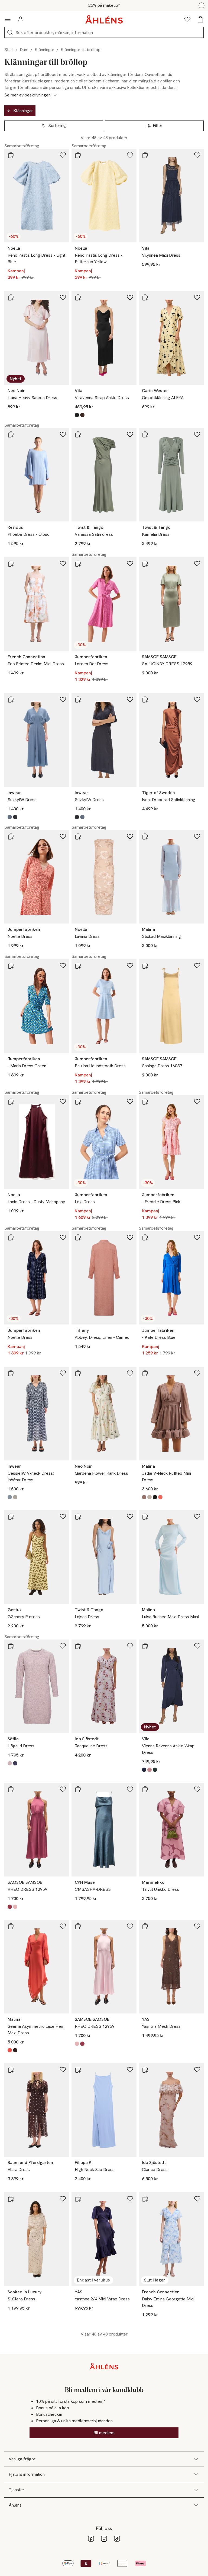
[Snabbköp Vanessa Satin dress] (78, 434)
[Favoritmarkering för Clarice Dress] (197, 2070)
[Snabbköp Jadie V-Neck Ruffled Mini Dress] (145, 1373)
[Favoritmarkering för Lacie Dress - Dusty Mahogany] (63, 1102)
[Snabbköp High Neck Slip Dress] (78, 2070)
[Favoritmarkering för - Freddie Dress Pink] (197, 1102)
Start (9, 50)
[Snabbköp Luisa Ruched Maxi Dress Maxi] (145, 1517)
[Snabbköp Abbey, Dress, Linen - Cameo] (78, 1237)
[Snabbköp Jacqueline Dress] (78, 1646)
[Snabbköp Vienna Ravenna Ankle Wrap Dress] (145, 1646)
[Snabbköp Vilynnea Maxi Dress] (145, 155)
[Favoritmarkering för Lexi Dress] (130, 1102)
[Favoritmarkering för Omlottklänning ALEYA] (197, 297)
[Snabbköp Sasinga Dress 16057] (145, 966)
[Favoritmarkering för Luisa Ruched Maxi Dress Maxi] (197, 1517)
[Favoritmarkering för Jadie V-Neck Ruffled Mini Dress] (197, 1373)
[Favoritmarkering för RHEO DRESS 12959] (63, 1789)
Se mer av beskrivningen (27, 95)
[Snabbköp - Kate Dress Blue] (145, 1237)
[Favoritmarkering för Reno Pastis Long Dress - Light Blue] (63, 155)
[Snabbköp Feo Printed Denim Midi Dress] (11, 564)
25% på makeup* (104, 5)
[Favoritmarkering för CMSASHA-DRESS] (130, 1789)
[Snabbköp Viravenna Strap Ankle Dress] (78, 297)
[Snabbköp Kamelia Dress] (145, 434)
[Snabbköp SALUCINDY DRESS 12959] (145, 564)
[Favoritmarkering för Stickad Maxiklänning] (197, 837)
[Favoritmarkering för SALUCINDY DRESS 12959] (197, 564)
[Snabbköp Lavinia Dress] (78, 837)
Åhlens (15, 2505)
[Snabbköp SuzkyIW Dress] (11, 700)
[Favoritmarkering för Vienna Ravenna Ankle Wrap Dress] (197, 1646)
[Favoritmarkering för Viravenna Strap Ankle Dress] (130, 297)
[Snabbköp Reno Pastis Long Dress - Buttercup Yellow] (78, 155)
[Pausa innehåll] (201, 5)
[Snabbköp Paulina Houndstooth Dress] (78, 966)
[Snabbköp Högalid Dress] (11, 1646)
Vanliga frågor (22, 2459)
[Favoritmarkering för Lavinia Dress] (130, 837)
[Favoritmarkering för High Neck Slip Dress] (130, 2070)
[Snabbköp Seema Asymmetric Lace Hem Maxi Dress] (11, 1926)
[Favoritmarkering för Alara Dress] (63, 2070)
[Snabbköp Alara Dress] (11, 2070)
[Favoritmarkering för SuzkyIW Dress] (63, 700)
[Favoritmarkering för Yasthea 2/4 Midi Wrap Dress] (130, 2199)
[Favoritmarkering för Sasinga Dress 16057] (197, 966)
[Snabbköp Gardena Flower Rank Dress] (78, 1373)
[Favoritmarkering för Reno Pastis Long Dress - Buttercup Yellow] (130, 155)
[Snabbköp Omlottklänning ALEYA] (145, 297)
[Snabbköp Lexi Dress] (78, 1102)
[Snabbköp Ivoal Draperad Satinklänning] (145, 700)
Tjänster (17, 2490)
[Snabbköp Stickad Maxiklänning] (145, 837)
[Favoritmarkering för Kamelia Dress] (197, 434)
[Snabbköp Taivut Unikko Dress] (145, 1789)
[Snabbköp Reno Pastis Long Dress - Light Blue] (11, 155)
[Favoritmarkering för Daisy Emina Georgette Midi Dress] (197, 2199)
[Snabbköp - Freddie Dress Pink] (145, 1102)
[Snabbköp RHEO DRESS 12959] (11, 1789)
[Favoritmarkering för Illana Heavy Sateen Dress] (63, 297)
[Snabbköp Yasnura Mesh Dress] (145, 1926)
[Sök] (10, 32)
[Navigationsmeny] (8, 19)
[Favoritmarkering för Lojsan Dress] (130, 1517)
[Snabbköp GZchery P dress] (11, 1517)
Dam (24, 50)
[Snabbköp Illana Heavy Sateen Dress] (11, 297)
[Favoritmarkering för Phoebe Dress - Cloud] (63, 434)
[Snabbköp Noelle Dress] (11, 837)
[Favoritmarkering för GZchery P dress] (63, 1517)
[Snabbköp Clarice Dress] (145, 2070)
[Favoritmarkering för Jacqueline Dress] (130, 1646)
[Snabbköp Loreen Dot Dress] (78, 564)
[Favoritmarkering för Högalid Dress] (63, 1646)
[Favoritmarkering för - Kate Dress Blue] (197, 1237)
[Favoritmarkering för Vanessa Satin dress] (130, 434)
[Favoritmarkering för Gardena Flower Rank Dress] (130, 1373)
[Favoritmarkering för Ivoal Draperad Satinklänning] (197, 700)
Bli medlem (104, 2433)
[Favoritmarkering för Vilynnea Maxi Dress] (197, 155)
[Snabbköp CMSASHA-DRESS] (78, 1789)
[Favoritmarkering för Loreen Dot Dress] (130, 564)
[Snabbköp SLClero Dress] (11, 2199)
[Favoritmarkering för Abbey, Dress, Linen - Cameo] (130, 1237)
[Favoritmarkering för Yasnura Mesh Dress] (197, 1926)
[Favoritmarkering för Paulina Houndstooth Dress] (130, 966)
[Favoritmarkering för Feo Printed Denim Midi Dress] (63, 564)
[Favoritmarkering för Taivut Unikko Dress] (197, 1789)
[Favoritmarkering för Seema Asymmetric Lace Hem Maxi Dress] (63, 1926)
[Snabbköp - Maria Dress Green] (11, 966)
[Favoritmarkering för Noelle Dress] (63, 837)
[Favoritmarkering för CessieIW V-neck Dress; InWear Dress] (63, 1373)
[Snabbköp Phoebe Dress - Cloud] (11, 434)
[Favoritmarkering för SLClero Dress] (63, 2199)
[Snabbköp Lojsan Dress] (78, 1517)
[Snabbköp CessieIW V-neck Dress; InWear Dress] (11, 1373)
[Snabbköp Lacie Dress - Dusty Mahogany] (11, 1102)
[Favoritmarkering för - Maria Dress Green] (63, 966)
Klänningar (45, 50)
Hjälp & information (27, 2474)
